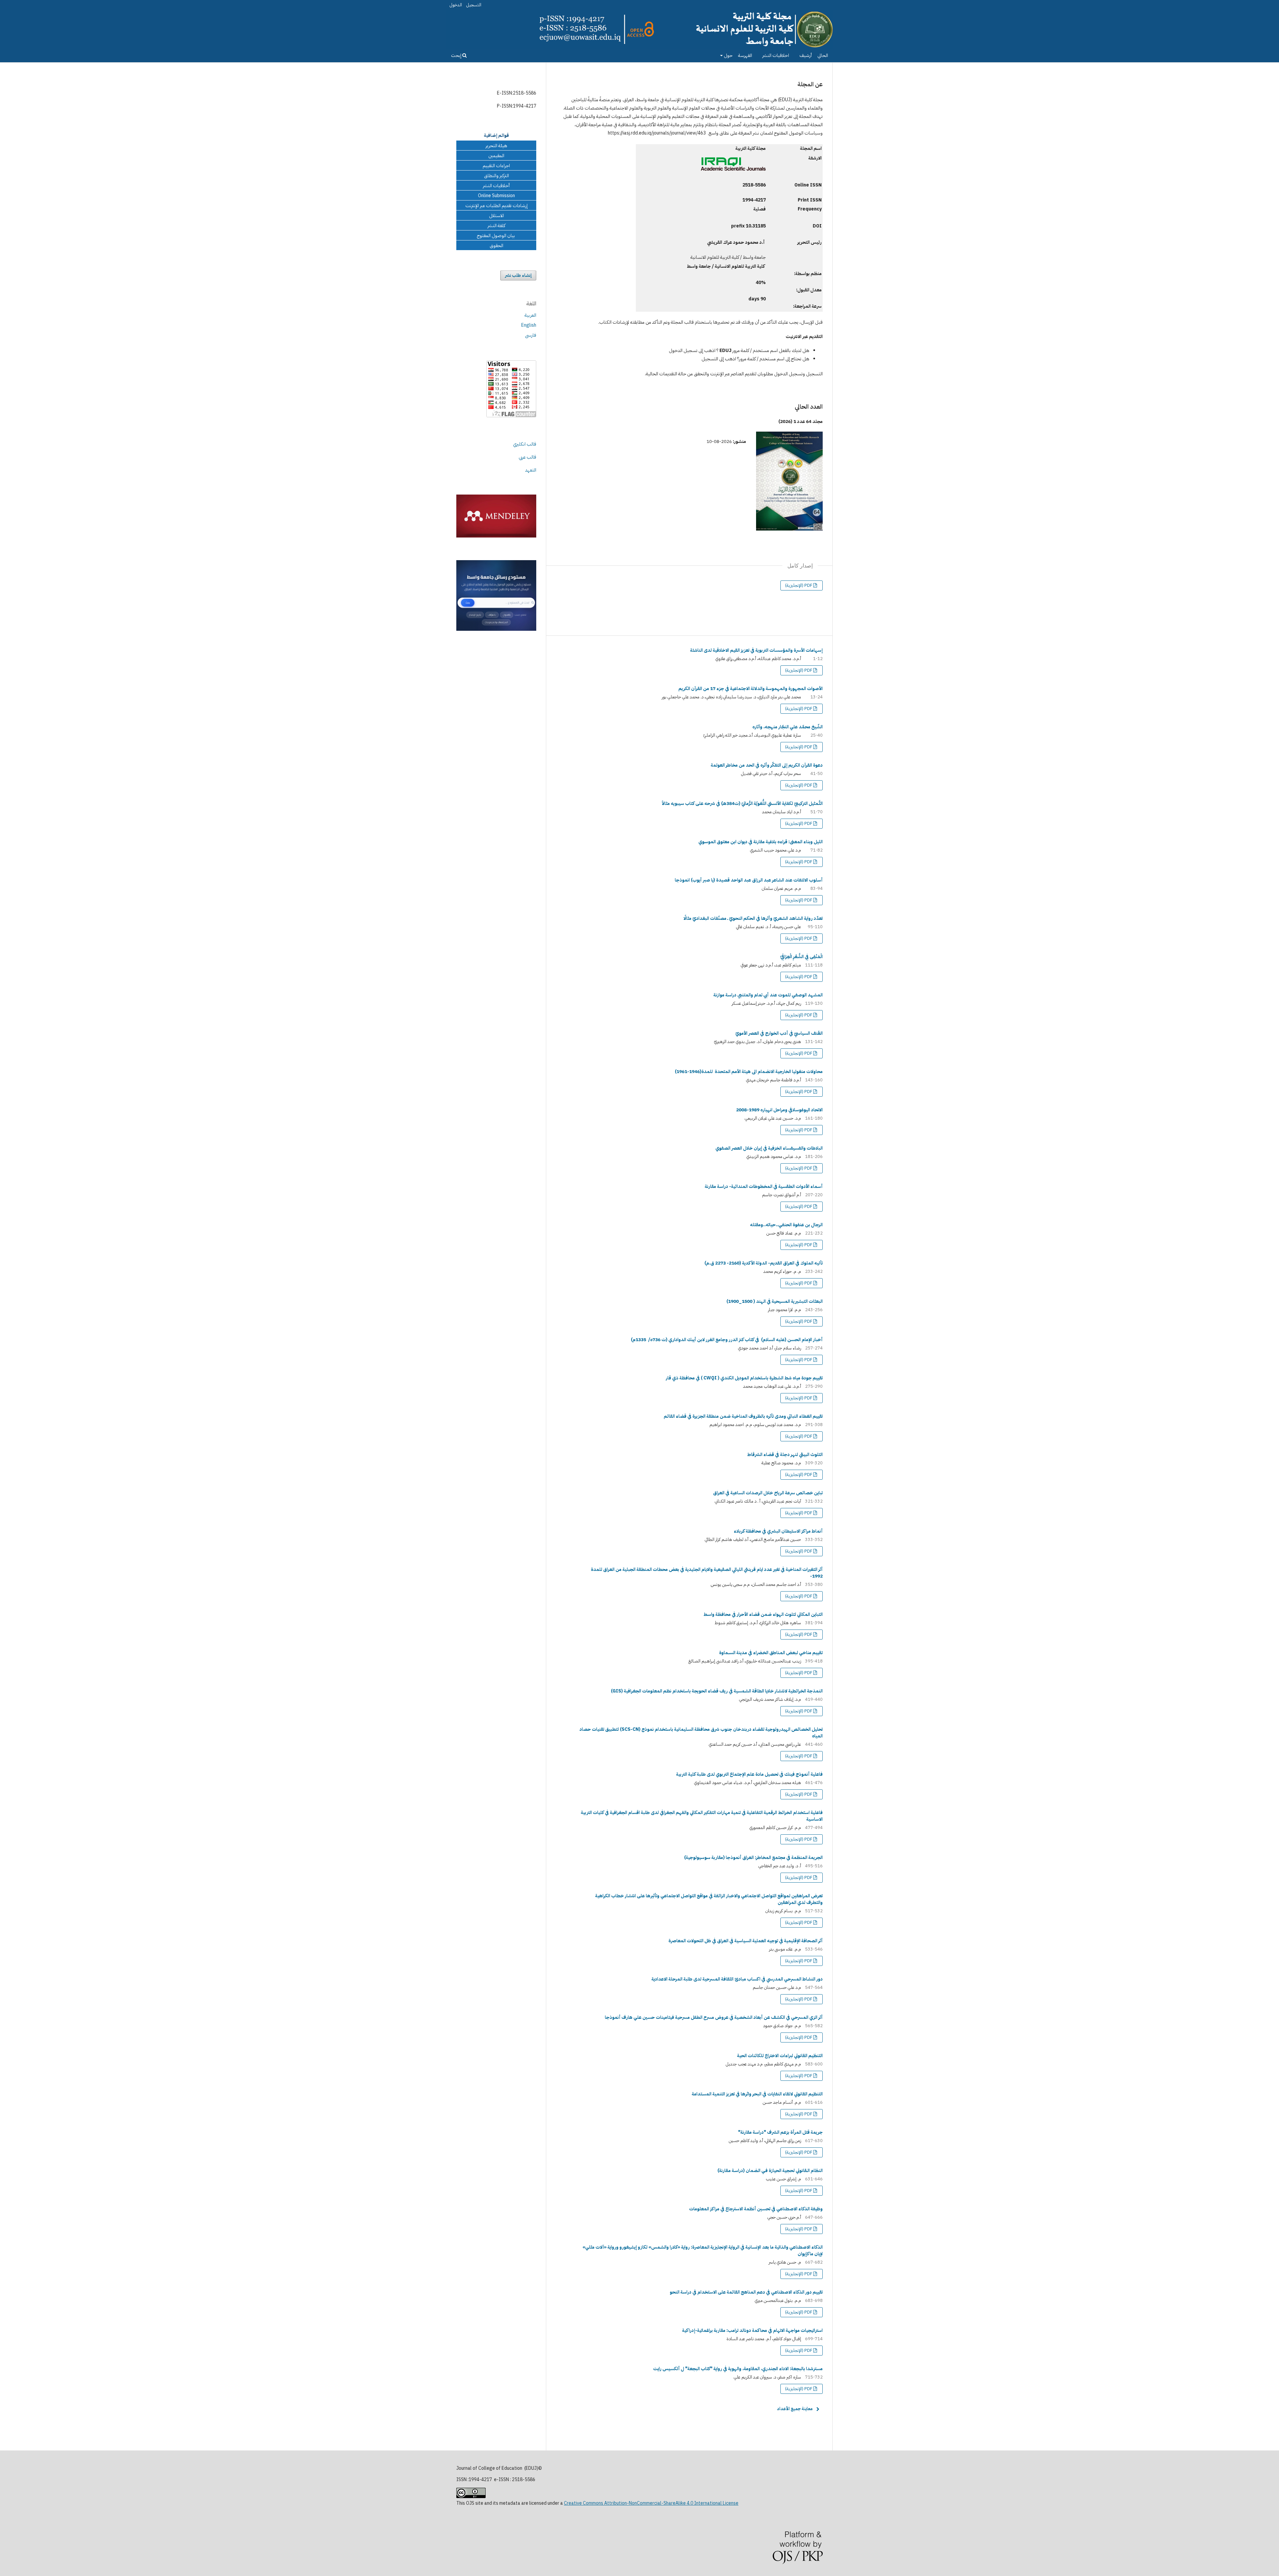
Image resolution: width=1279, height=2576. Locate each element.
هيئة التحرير (496, 146)
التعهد (531, 470)
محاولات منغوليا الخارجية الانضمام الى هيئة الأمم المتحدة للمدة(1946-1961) (749, 1072)
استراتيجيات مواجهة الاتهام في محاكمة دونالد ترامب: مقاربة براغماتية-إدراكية (752, 2330)
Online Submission (496, 196)
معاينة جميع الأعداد (795, 2409)
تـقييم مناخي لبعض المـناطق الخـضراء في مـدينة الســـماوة (771, 1653)
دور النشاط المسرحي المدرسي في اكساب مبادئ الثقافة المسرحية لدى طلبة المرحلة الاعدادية (737, 1979)
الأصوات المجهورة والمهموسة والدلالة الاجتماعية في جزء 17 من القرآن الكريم (751, 689)
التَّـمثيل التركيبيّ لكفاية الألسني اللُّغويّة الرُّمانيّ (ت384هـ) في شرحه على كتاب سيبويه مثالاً (742, 803)
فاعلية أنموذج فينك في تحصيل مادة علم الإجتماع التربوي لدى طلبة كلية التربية (749, 1774)
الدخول (456, 5)
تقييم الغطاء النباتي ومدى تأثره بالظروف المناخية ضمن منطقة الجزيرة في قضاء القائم (743, 1416)
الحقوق (496, 246)
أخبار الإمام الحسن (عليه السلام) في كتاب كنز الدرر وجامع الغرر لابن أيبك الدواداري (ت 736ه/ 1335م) (727, 1340)
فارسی (531, 335)
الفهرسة (745, 55)
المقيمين (496, 156)
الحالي (823, 55)
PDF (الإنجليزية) (799, 585)
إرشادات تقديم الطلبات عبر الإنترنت (496, 206)
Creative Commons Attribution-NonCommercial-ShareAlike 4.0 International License (651, 2503)
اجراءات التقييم (496, 166)
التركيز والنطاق (496, 176)
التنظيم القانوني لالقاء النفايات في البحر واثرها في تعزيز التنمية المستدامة (757, 2094)
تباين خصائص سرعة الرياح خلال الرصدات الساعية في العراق (768, 1493)
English (529, 325)
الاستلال (496, 216)
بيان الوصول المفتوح (496, 236)
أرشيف (806, 55)
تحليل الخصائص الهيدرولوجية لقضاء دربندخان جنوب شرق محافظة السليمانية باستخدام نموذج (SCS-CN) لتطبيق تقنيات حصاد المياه (701, 1733)
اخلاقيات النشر (776, 55)
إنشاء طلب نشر (518, 275)
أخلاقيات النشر (496, 186)
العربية (530, 315)
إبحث (457, 55)
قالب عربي (527, 457)
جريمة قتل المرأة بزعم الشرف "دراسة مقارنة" (780, 2132)
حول (728, 55)
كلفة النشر (496, 226)
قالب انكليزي (525, 444)
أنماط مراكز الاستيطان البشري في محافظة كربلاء (778, 1531)
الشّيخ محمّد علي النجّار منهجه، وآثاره (788, 727)
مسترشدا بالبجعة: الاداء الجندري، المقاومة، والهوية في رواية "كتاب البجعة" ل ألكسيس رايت (738, 2369)
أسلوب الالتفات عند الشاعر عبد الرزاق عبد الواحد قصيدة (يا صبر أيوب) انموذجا (749, 880)
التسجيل (474, 5)
